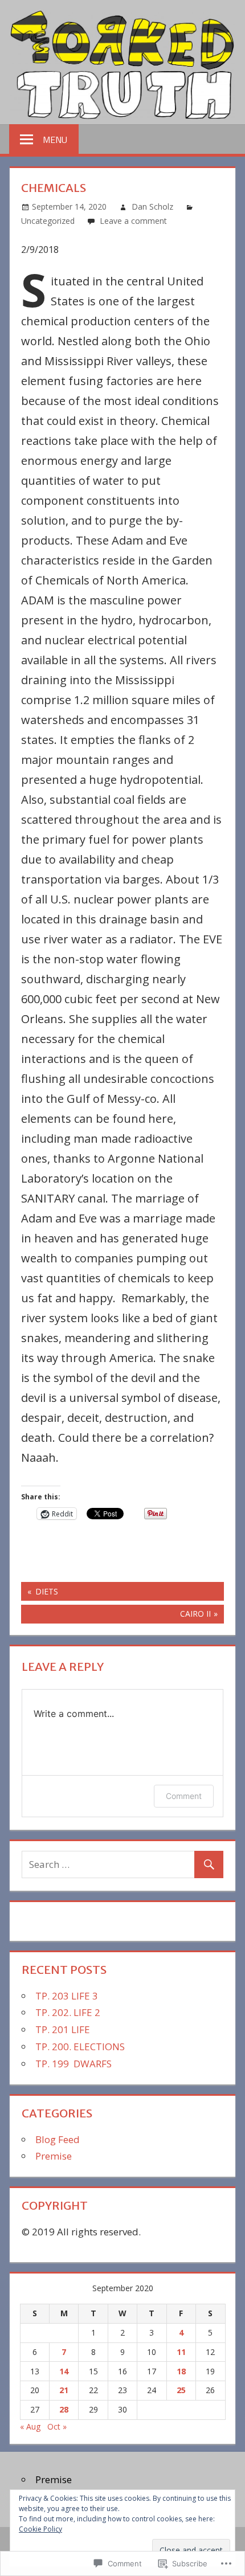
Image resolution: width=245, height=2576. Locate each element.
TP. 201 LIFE (63, 2029)
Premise (54, 2156)
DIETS (40, 1593)
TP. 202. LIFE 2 (68, 2012)
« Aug (30, 2426)
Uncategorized (48, 221)
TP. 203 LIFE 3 (67, 1996)
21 (64, 2390)
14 (64, 2371)
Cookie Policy (40, 2529)
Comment (184, 1796)
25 (181, 2390)
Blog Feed (58, 2139)
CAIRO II (116, 1616)
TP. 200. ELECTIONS (80, 2047)
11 (181, 2352)
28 (64, 2409)
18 (181, 2371)
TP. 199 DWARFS (73, 2064)
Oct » (57, 2426)
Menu (55, 140)
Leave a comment (133, 221)
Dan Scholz (152, 207)
